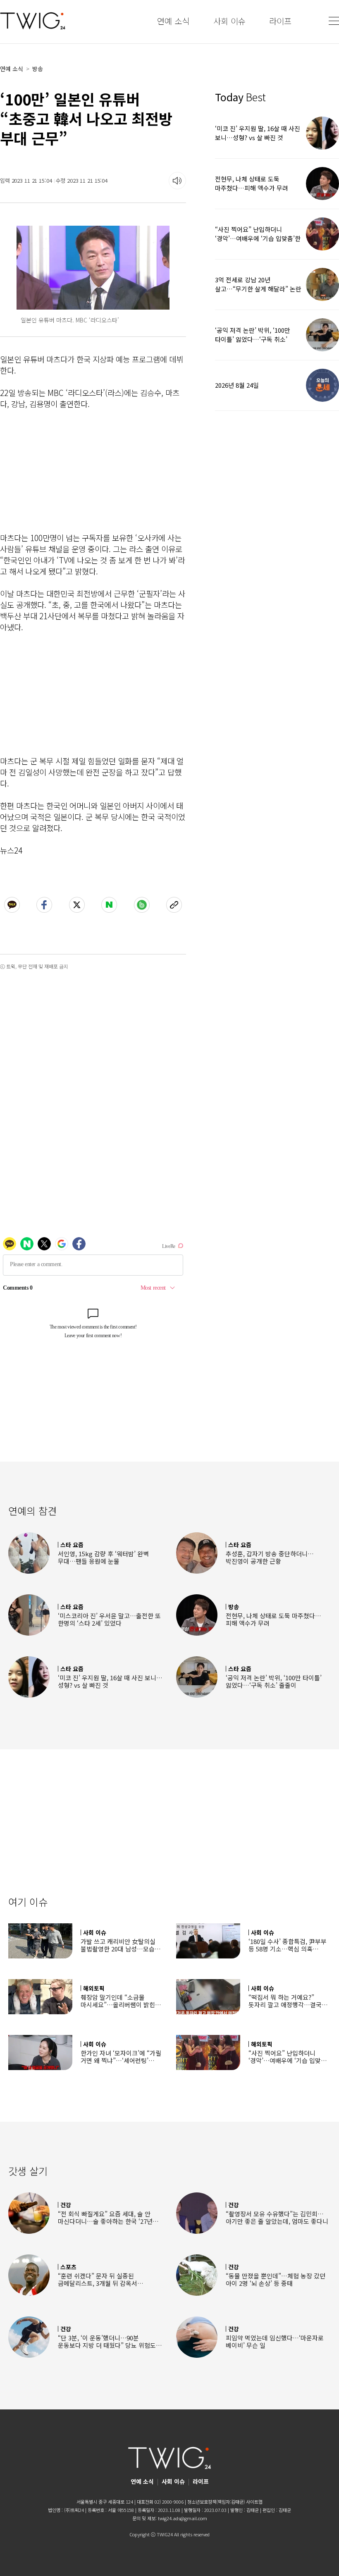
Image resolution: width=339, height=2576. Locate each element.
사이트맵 (254, 2502)
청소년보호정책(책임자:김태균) (216, 2502)
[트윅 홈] (33, 21)
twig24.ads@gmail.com (183, 2518)
